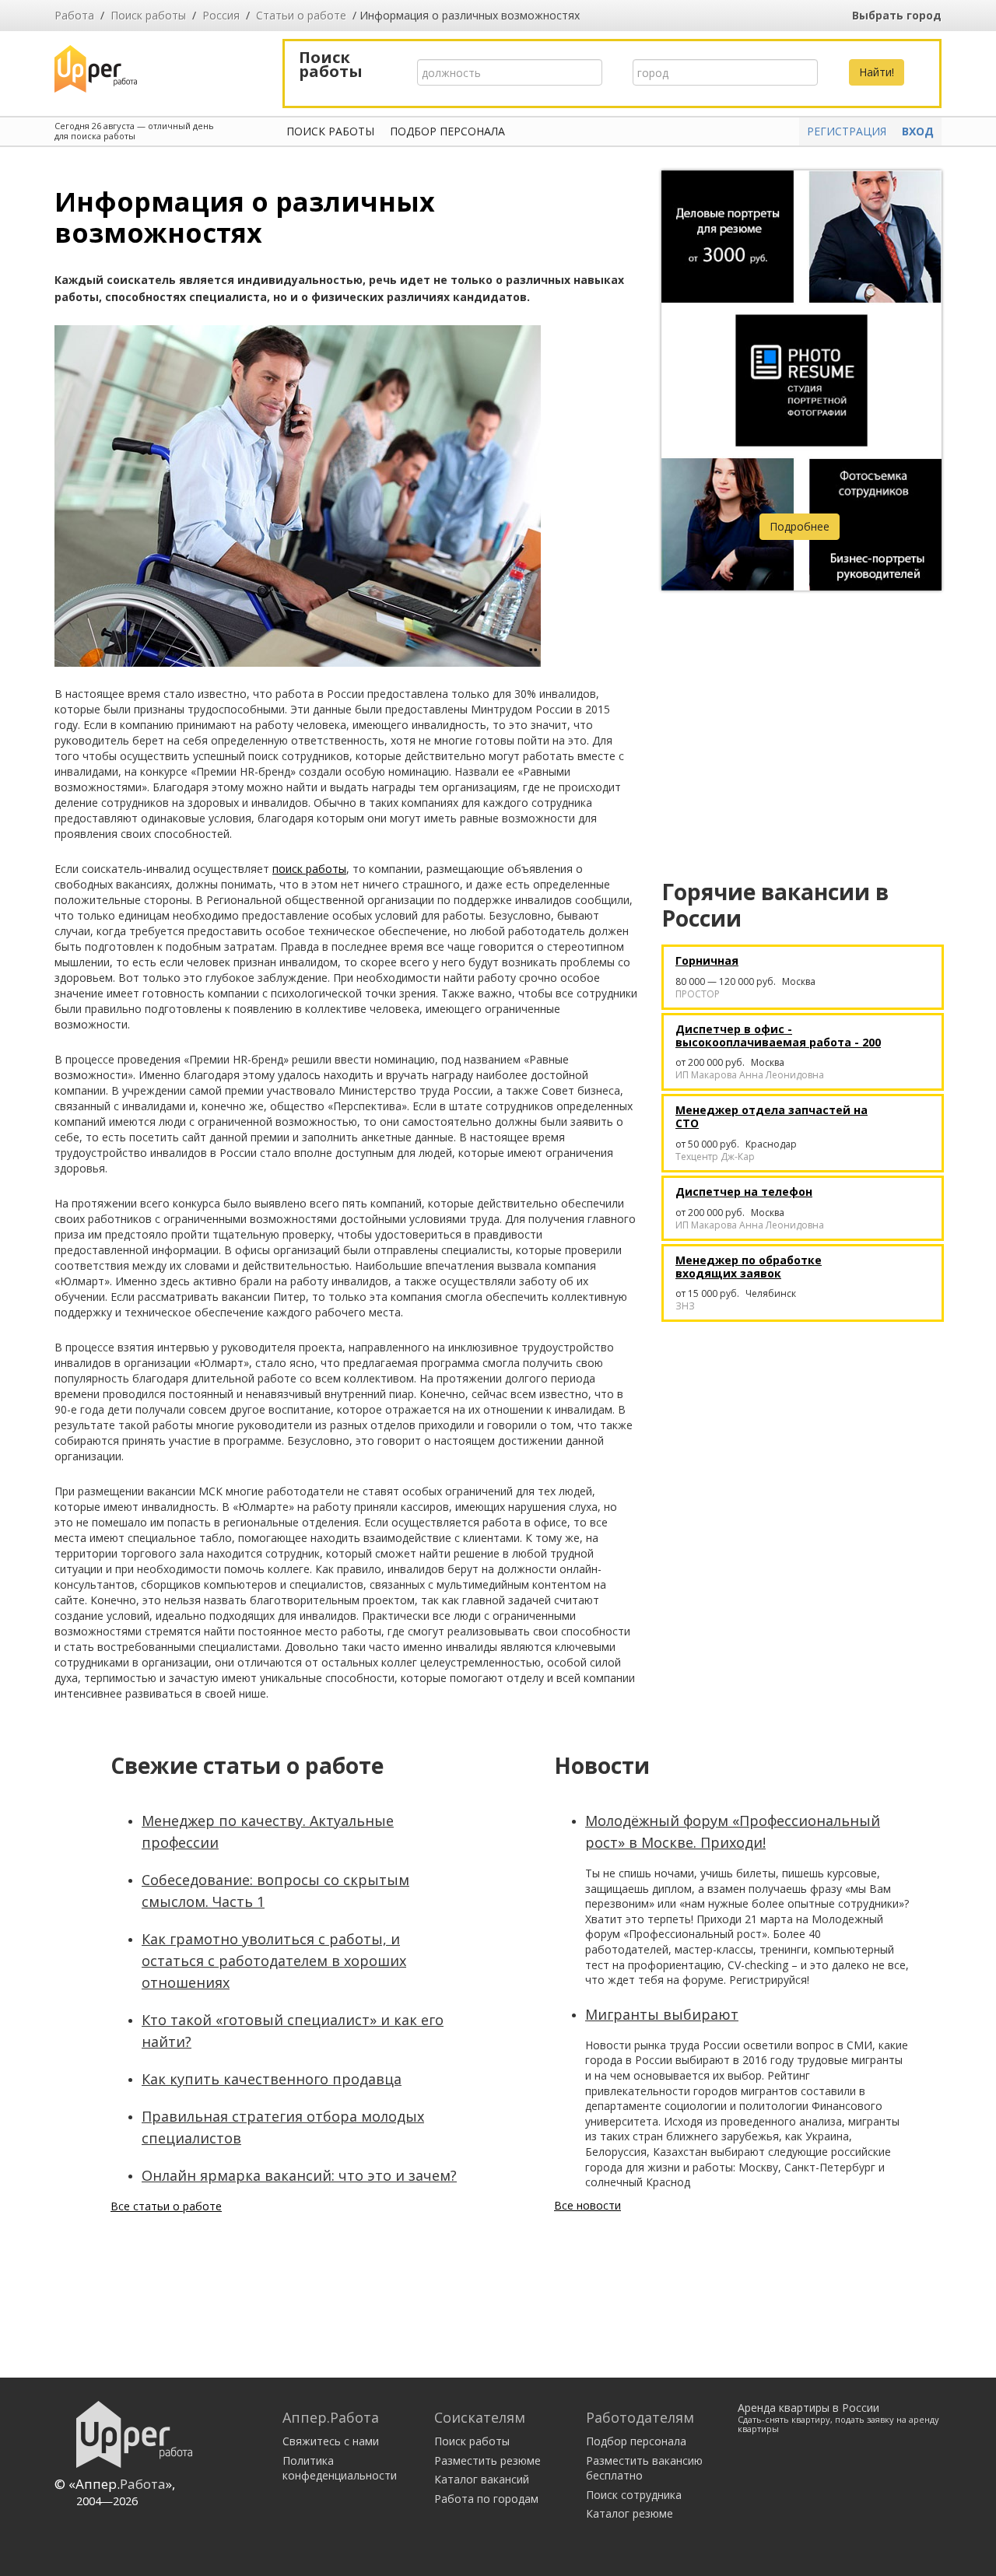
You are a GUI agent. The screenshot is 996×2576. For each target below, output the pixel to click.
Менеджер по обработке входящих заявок (749, 1267)
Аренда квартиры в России (838, 2417)
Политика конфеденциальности (340, 2468)
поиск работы (309, 869)
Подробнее (800, 526)
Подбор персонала (447, 131)
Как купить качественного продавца (272, 2079)
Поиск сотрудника (634, 2495)
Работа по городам (486, 2499)
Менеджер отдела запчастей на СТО (772, 1117)
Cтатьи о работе (301, 15)
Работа (74, 15)
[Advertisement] (801, 715)
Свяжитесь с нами (331, 2441)
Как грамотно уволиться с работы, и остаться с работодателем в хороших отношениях (274, 1961)
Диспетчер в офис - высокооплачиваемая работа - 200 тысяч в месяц (778, 1036)
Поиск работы (148, 15)
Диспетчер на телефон (744, 1192)
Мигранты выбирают (662, 2014)
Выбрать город (897, 15)
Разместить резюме (487, 2460)
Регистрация (847, 131)
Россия (221, 15)
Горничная (707, 961)
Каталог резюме (630, 2513)
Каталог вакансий (482, 2479)
